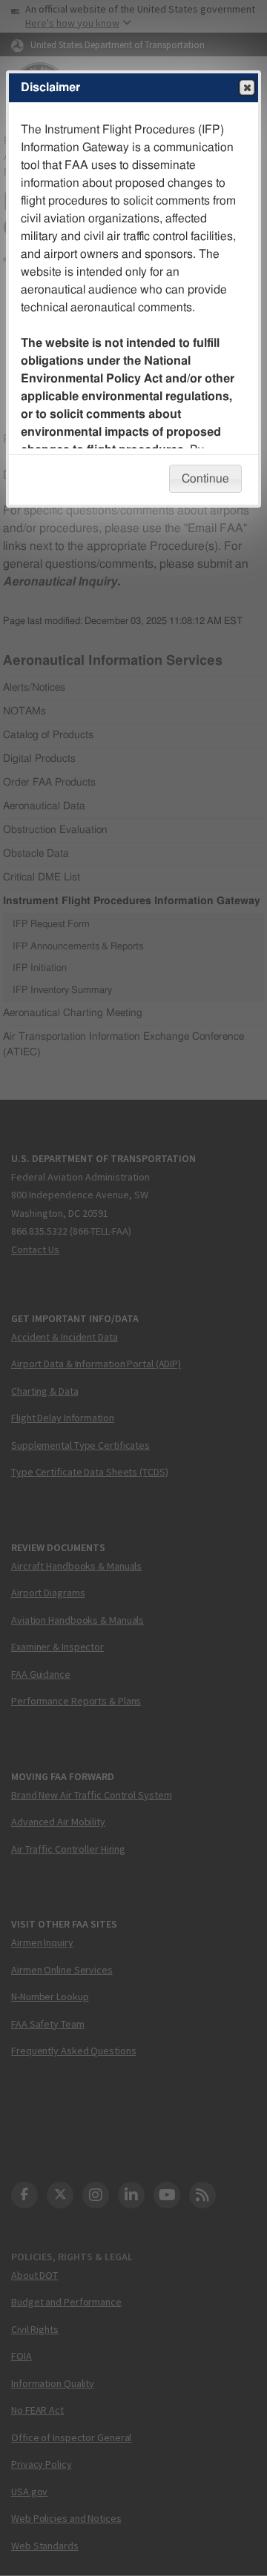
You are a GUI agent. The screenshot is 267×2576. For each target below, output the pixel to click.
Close (247, 87)
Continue (205, 479)
